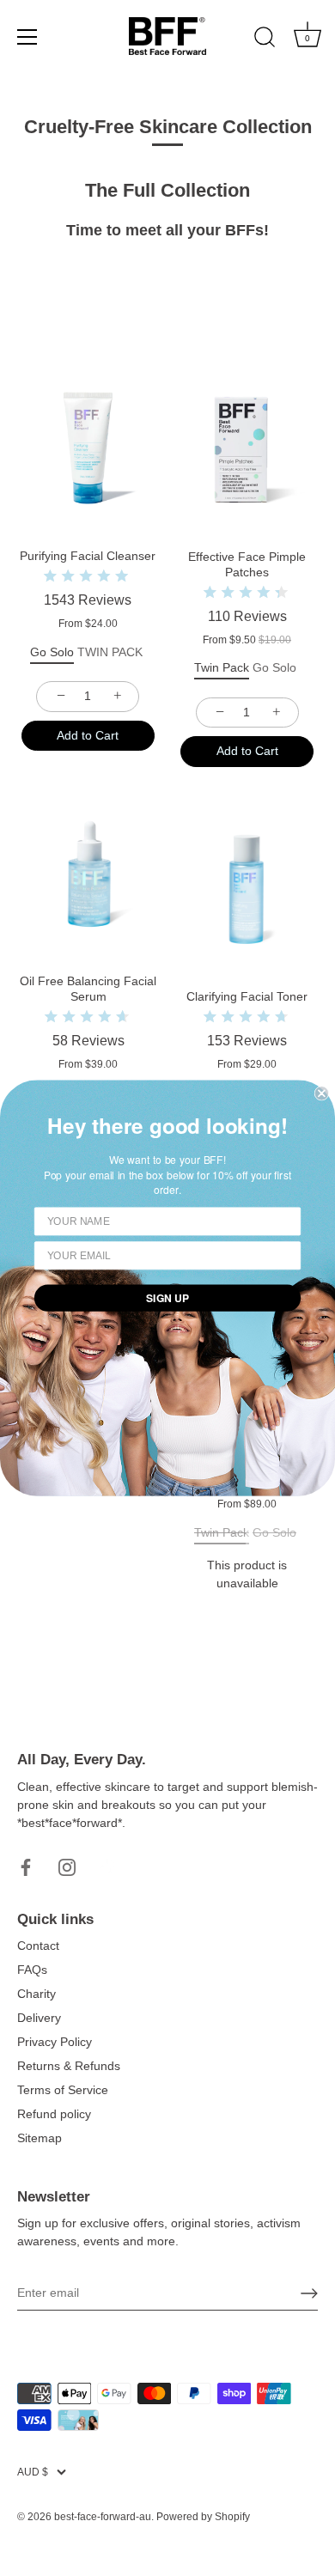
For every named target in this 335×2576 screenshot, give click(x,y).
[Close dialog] (322, 1093)
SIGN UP (167, 1298)
